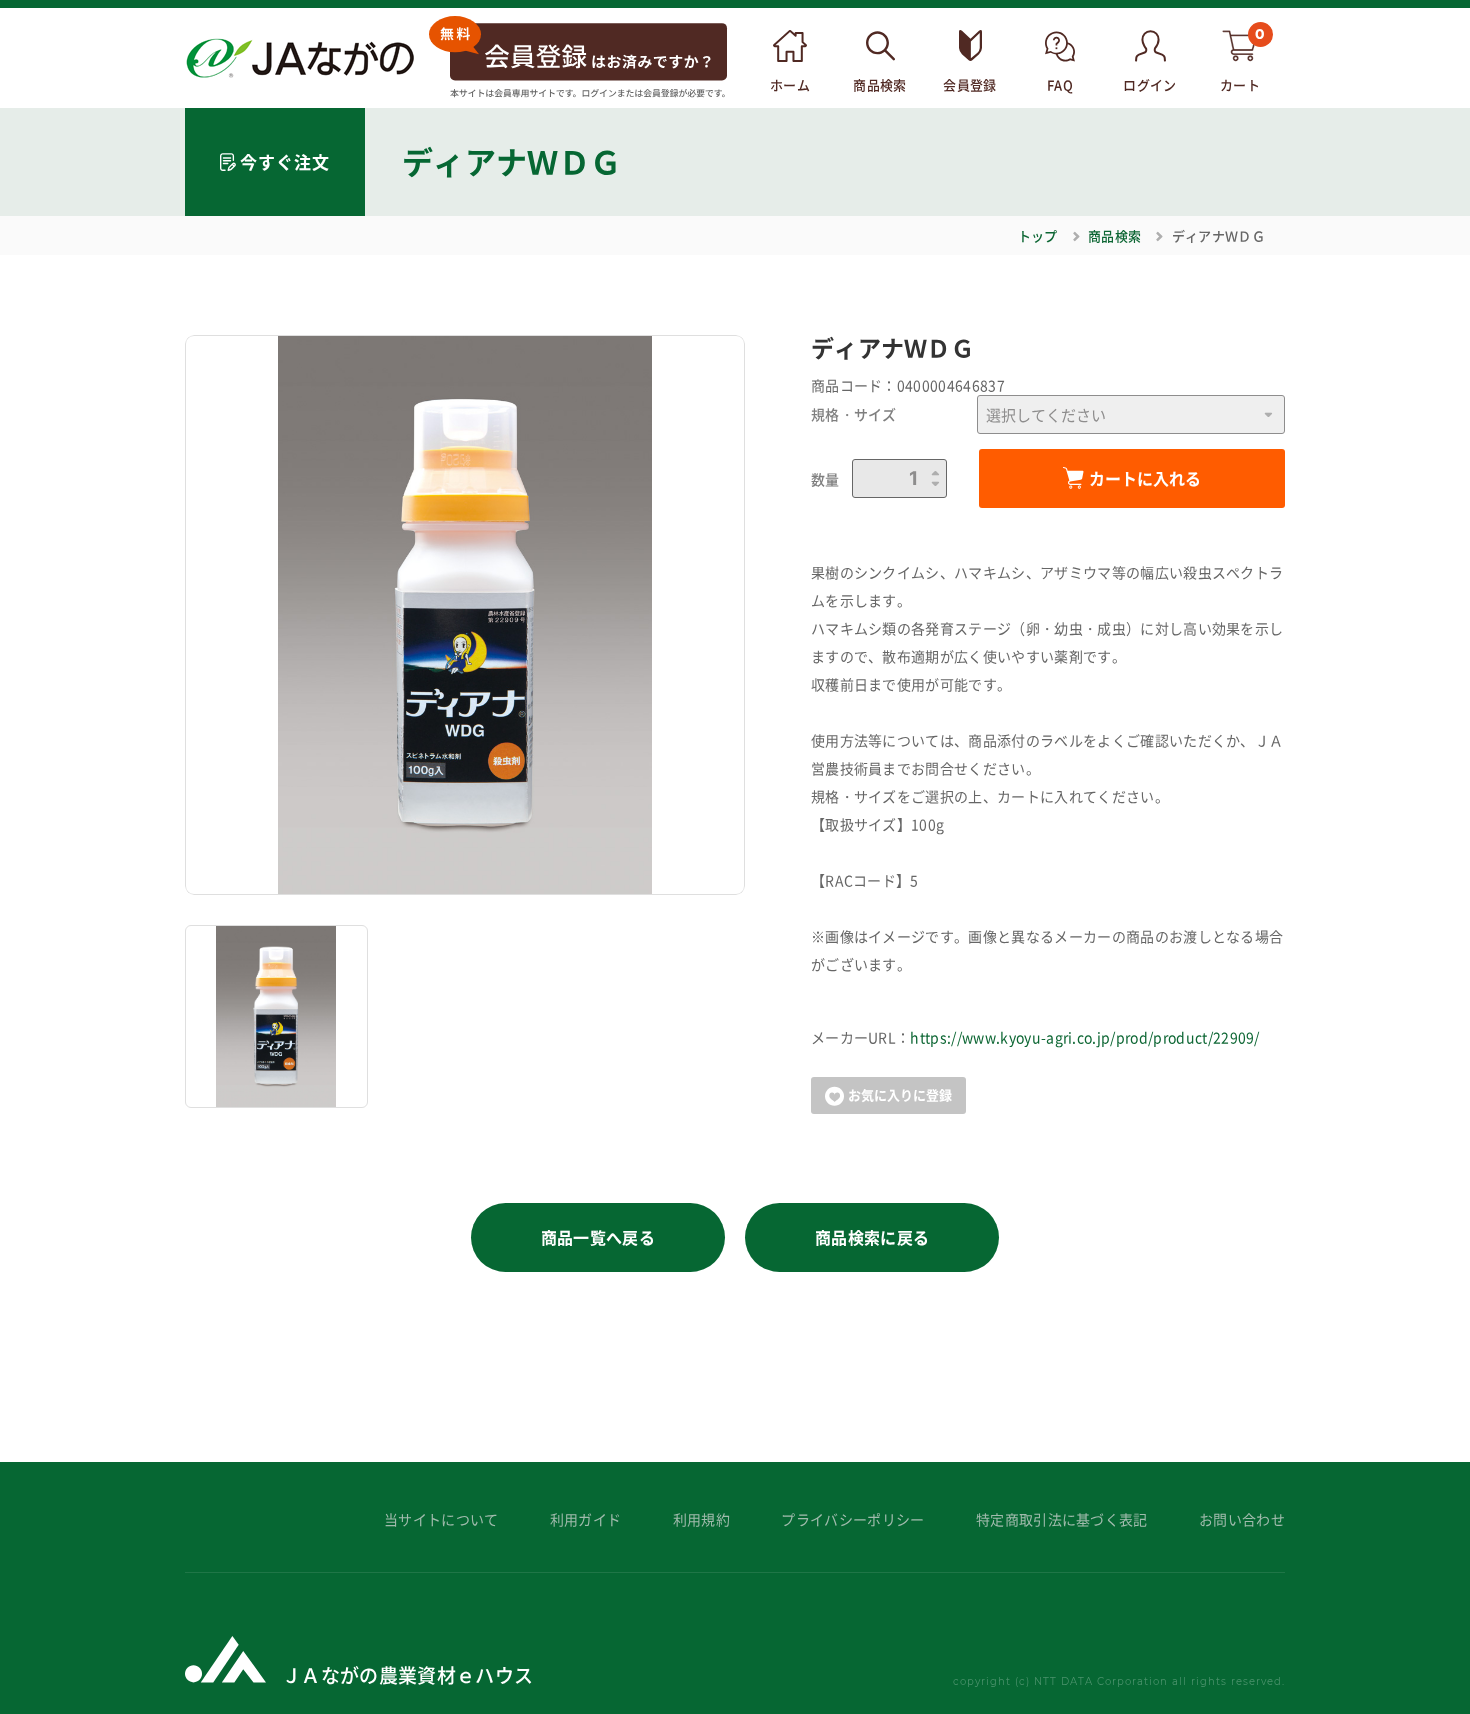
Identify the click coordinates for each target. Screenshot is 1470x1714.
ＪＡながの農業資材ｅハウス (407, 1674)
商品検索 (1114, 235)
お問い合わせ (1242, 1519)
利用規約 (701, 1519)
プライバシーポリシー (852, 1519)
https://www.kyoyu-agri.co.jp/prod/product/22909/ (1084, 1037)
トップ (1038, 235)
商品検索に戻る (872, 1237)
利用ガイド (586, 1519)
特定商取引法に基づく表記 (1062, 1519)
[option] (465, 615)
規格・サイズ (854, 414)
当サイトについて (441, 1519)
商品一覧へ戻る (598, 1237)
